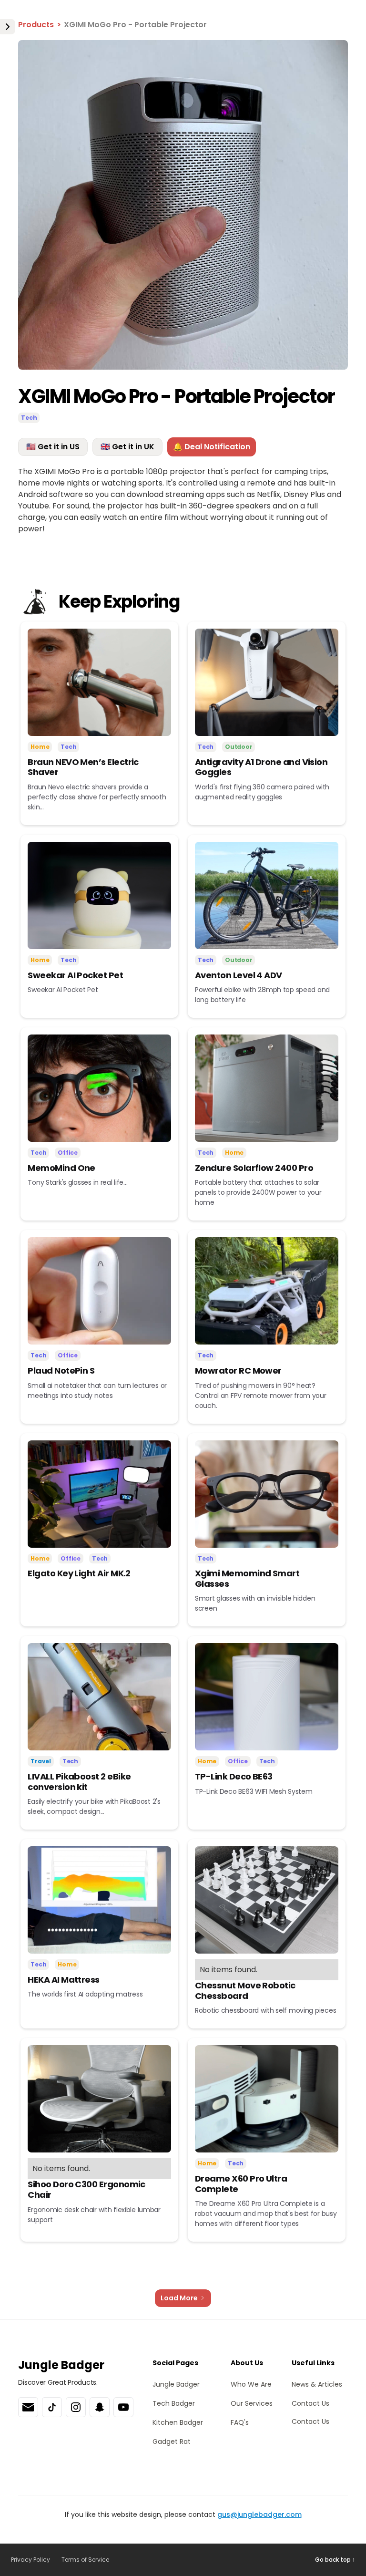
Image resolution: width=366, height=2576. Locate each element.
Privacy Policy (30, 2560)
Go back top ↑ (335, 2560)
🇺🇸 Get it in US (53, 447)
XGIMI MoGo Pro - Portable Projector (135, 25)
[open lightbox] (183, 205)
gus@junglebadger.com (259, 2514)
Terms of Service (85, 2560)
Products (36, 25)
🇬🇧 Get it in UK (127, 447)
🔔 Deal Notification (212, 447)
